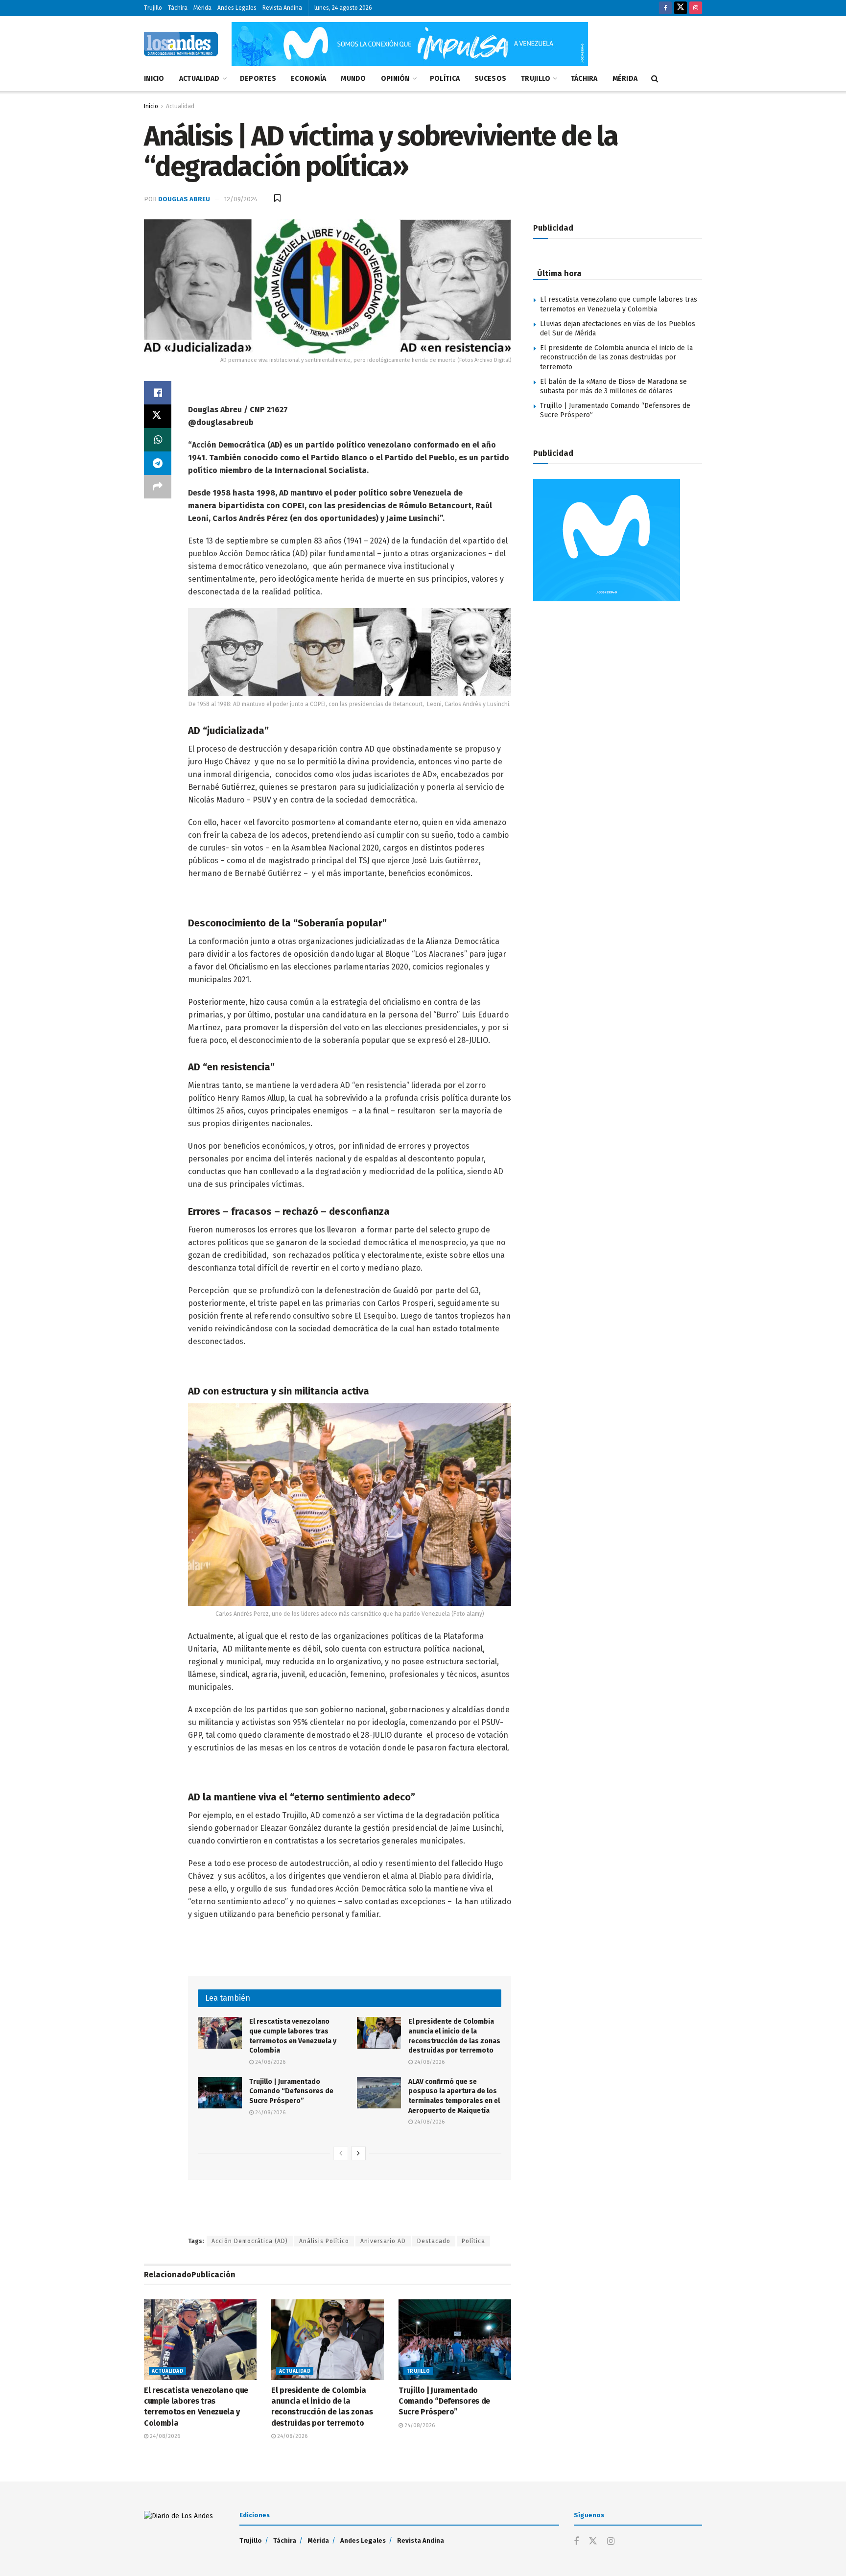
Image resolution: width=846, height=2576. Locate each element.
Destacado (434, 2241)
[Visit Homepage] (181, 44)
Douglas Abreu (184, 199)
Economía (308, 79)
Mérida (202, 8)
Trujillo (153, 8)
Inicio (154, 79)
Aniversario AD (383, 2241)
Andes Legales (237, 8)
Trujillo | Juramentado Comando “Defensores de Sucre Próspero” (291, 2091)
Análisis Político (324, 2241)
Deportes (258, 79)
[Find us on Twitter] (681, 8)
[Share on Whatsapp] (158, 440)
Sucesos (490, 79)
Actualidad (200, 79)
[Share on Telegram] (158, 463)
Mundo (353, 79)
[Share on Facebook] (158, 393)
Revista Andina (282, 8)
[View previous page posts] (341, 2153)
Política (445, 79)
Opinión (395, 79)
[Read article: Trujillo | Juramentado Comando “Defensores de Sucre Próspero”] (220, 2093)
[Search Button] (655, 79)
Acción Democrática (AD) (250, 2241)
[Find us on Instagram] (696, 8)
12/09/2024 (241, 199)
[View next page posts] (358, 2153)
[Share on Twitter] (158, 416)
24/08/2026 (270, 2062)
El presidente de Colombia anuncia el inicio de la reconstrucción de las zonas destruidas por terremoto (616, 357)
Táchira (178, 8)
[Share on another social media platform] (158, 487)
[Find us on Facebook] (665, 8)
